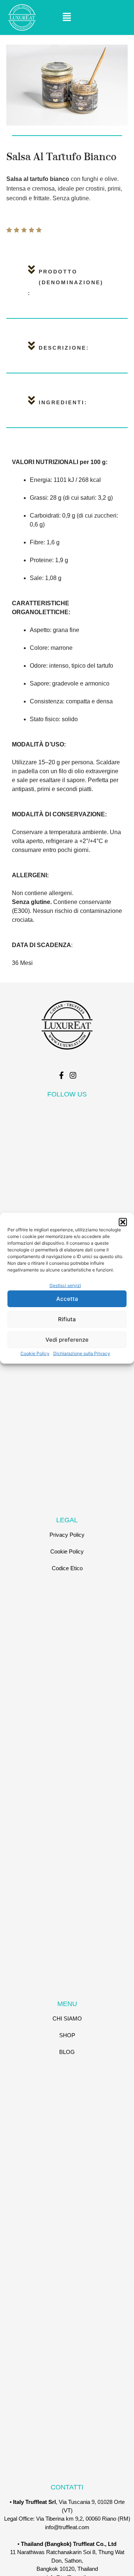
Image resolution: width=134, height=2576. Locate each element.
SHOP (67, 2035)
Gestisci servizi (65, 1285)
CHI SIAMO (67, 2018)
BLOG (67, 2052)
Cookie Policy (35, 1353)
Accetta (67, 1299)
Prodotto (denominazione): (66, 282)
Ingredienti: (63, 402)
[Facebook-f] (61, 1075)
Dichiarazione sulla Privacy (82, 1353)
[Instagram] (73, 1075)
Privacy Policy (67, 1535)
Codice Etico (67, 1568)
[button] (123, 1222)
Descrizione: (64, 348)
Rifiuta (67, 1319)
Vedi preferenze (67, 1340)
